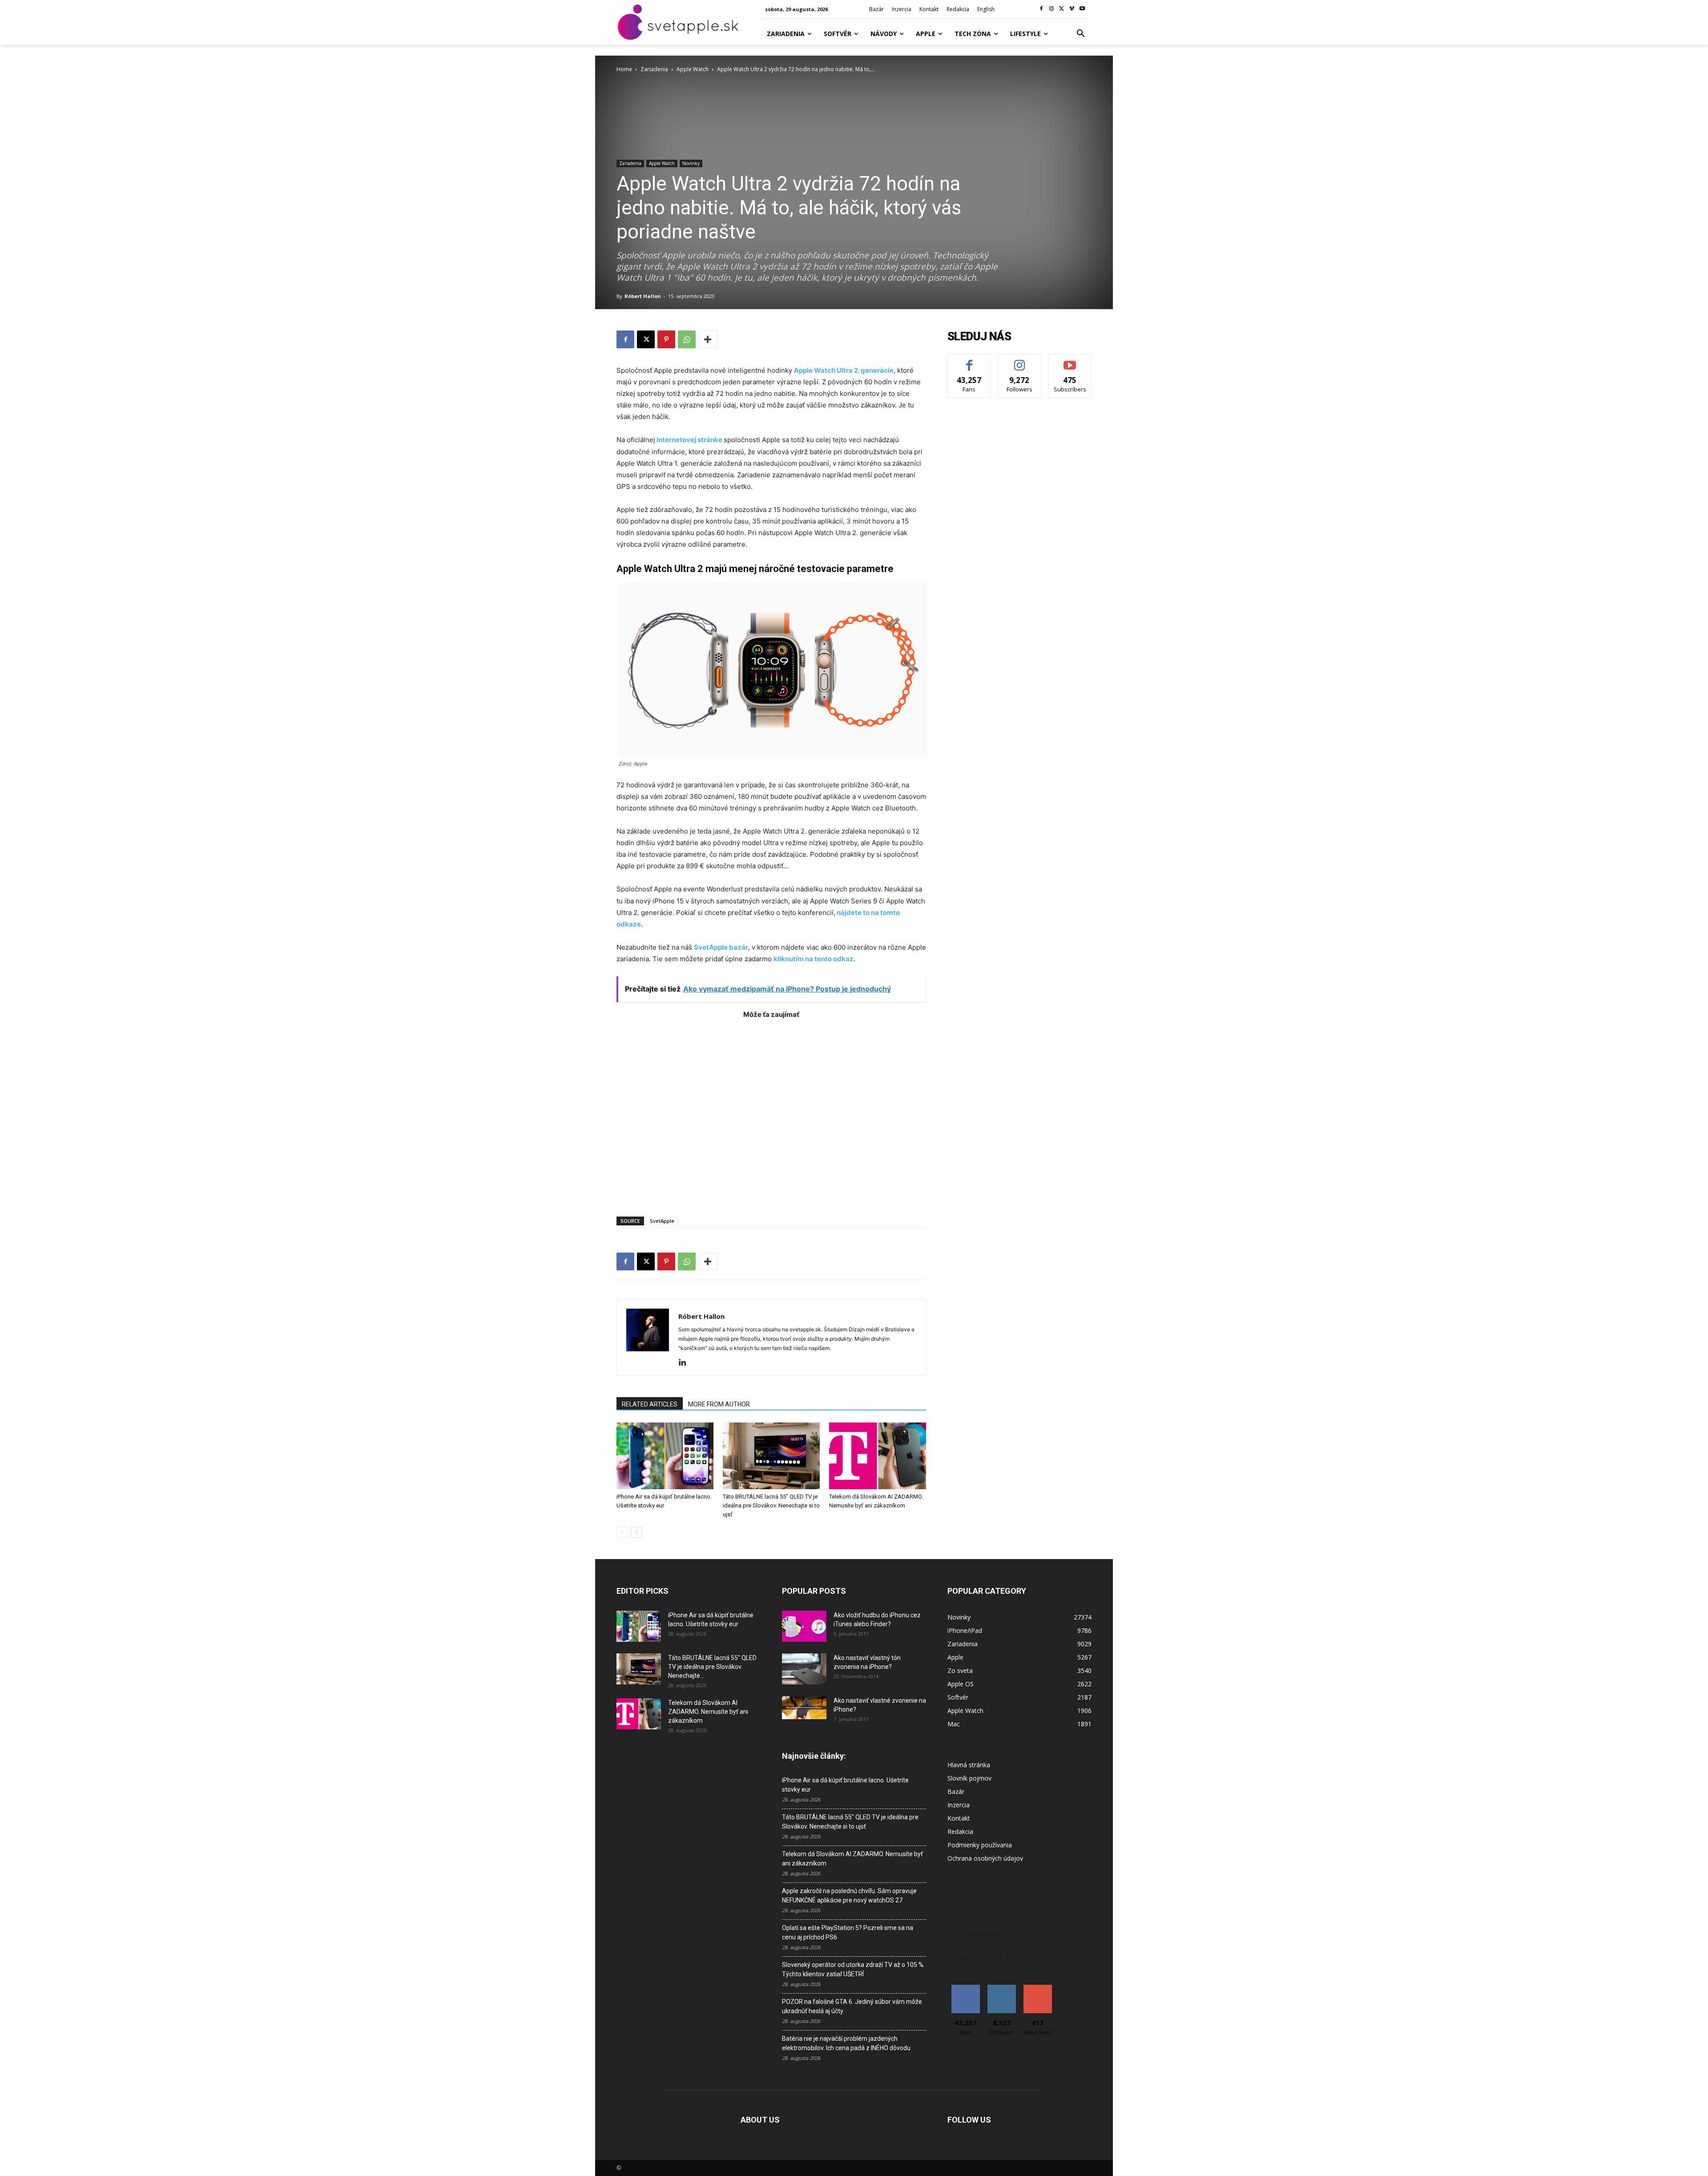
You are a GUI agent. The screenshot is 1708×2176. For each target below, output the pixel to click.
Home (624, 69)
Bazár (956, 1791)
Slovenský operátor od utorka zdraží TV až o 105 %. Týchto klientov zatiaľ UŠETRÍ (853, 1969)
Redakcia (960, 1831)
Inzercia (959, 1805)
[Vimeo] (1072, 9)
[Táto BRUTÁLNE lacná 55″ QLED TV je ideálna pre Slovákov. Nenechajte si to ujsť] (771, 1456)
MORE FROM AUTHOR (719, 1404)
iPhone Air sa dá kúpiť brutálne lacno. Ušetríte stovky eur (845, 1785)
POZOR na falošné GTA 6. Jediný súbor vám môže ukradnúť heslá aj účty (852, 2006)
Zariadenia (654, 69)
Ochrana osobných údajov (985, 1858)
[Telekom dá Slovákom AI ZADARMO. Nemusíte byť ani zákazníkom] (878, 1456)
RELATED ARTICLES (650, 1404)
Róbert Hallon (643, 296)
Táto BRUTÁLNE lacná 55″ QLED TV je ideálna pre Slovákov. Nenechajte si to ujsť (771, 1505)
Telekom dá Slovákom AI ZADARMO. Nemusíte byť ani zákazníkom (708, 1712)
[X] (1062, 9)
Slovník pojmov (969, 1778)
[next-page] (636, 1532)
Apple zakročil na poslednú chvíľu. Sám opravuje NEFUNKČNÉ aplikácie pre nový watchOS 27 (849, 1896)
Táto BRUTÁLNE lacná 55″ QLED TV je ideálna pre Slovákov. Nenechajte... (712, 1667)
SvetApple (662, 1221)
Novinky (691, 163)
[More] (708, 339)
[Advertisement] (771, 1113)
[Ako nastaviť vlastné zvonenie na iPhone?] (804, 1708)
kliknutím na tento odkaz (814, 959)
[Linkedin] (686, 1363)
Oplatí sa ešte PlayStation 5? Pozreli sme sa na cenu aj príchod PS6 (848, 1932)
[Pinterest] (666, 339)
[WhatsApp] (687, 339)
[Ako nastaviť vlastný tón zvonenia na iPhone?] (804, 1669)
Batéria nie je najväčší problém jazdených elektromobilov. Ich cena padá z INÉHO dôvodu (846, 2043)
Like (969, 361)
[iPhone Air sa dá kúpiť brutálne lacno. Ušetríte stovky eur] (665, 1456)
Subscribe (1070, 361)
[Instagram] (1052, 9)
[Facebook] (1041, 9)
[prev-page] (622, 1532)
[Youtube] (1082, 9)
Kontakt (959, 1818)
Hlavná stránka (969, 1765)
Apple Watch (693, 69)
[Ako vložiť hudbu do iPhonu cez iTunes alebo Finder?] (804, 1626)
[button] (1081, 34)
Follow (1020, 361)
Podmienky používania (980, 1845)
